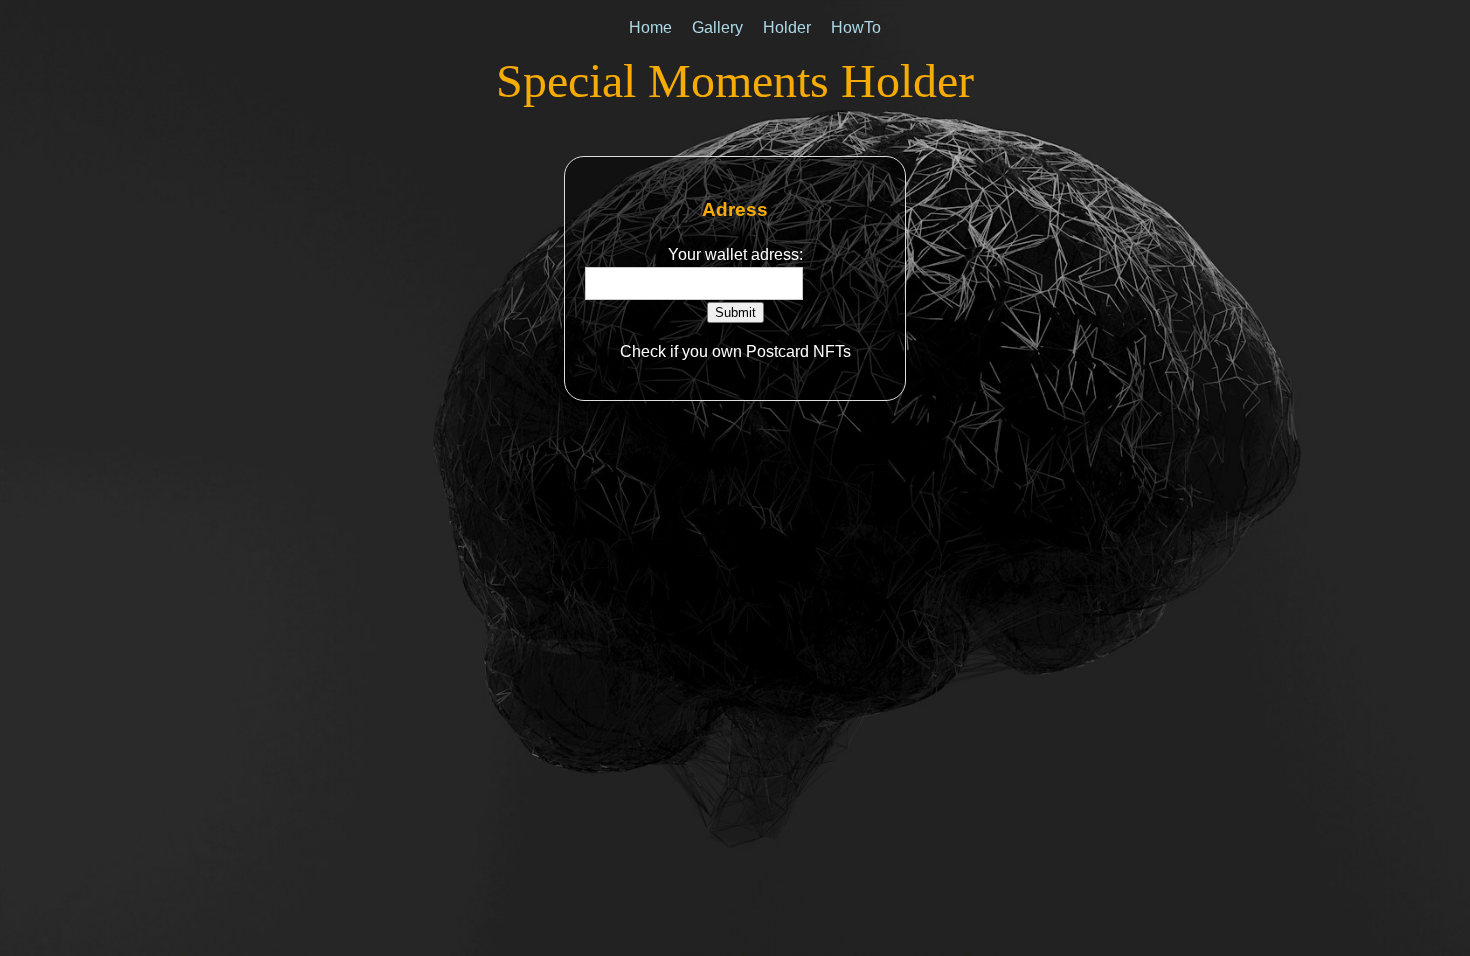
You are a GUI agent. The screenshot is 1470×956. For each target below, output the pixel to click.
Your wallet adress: (735, 254)
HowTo (856, 27)
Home (650, 27)
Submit (735, 312)
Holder (787, 27)
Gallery (717, 27)
